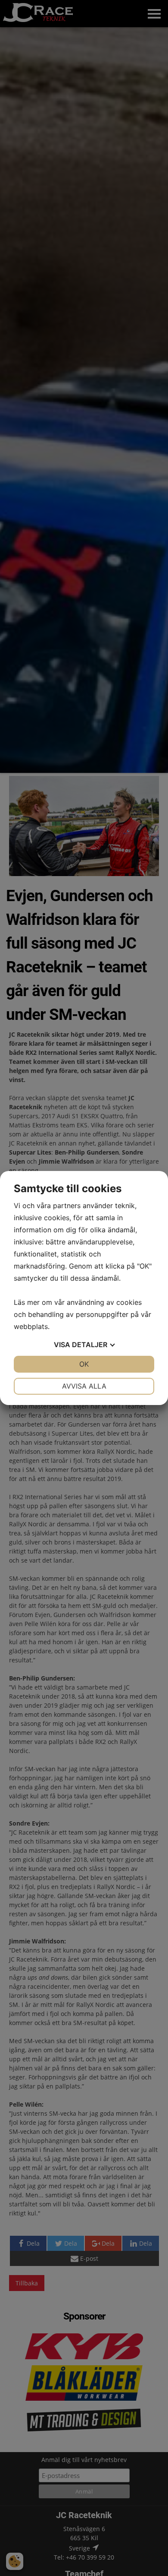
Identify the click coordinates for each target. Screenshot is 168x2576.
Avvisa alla (84, 1386)
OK (84, 1364)
